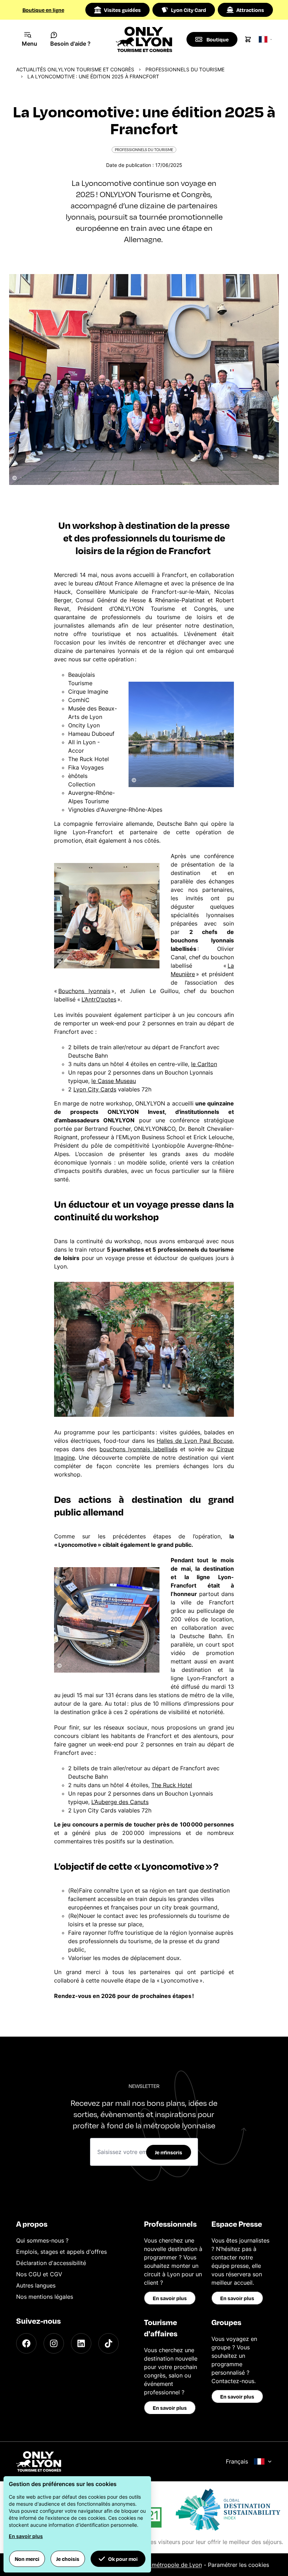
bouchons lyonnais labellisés (138, 1449)
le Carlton (204, 1064)
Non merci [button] (27, 2559)
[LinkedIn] (81, 2343)
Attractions (250, 10)
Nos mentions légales (45, 2297)
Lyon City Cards (95, 1089)
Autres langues (36, 2285)
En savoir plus (170, 2298)
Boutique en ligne (43, 10)
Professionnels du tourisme (185, 69)
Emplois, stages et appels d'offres (61, 2252)
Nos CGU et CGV (39, 2274)
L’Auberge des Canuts (120, 1802)
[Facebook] (26, 2343)
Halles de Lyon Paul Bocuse (195, 1441)
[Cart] (248, 39)
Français (237, 2461)
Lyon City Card (189, 10)
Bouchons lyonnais (84, 991)
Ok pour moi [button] (123, 2559)
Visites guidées (122, 10)
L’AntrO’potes (99, 999)
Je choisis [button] (68, 2559)
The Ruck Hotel (172, 1785)
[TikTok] (109, 2343)
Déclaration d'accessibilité (51, 2263)
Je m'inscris (169, 2152)
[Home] (144, 39)
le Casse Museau (114, 1081)
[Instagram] (54, 2343)
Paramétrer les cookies (238, 2565)
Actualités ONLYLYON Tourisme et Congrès (75, 69)
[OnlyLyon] (39, 2461)
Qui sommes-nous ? (42, 2240)
